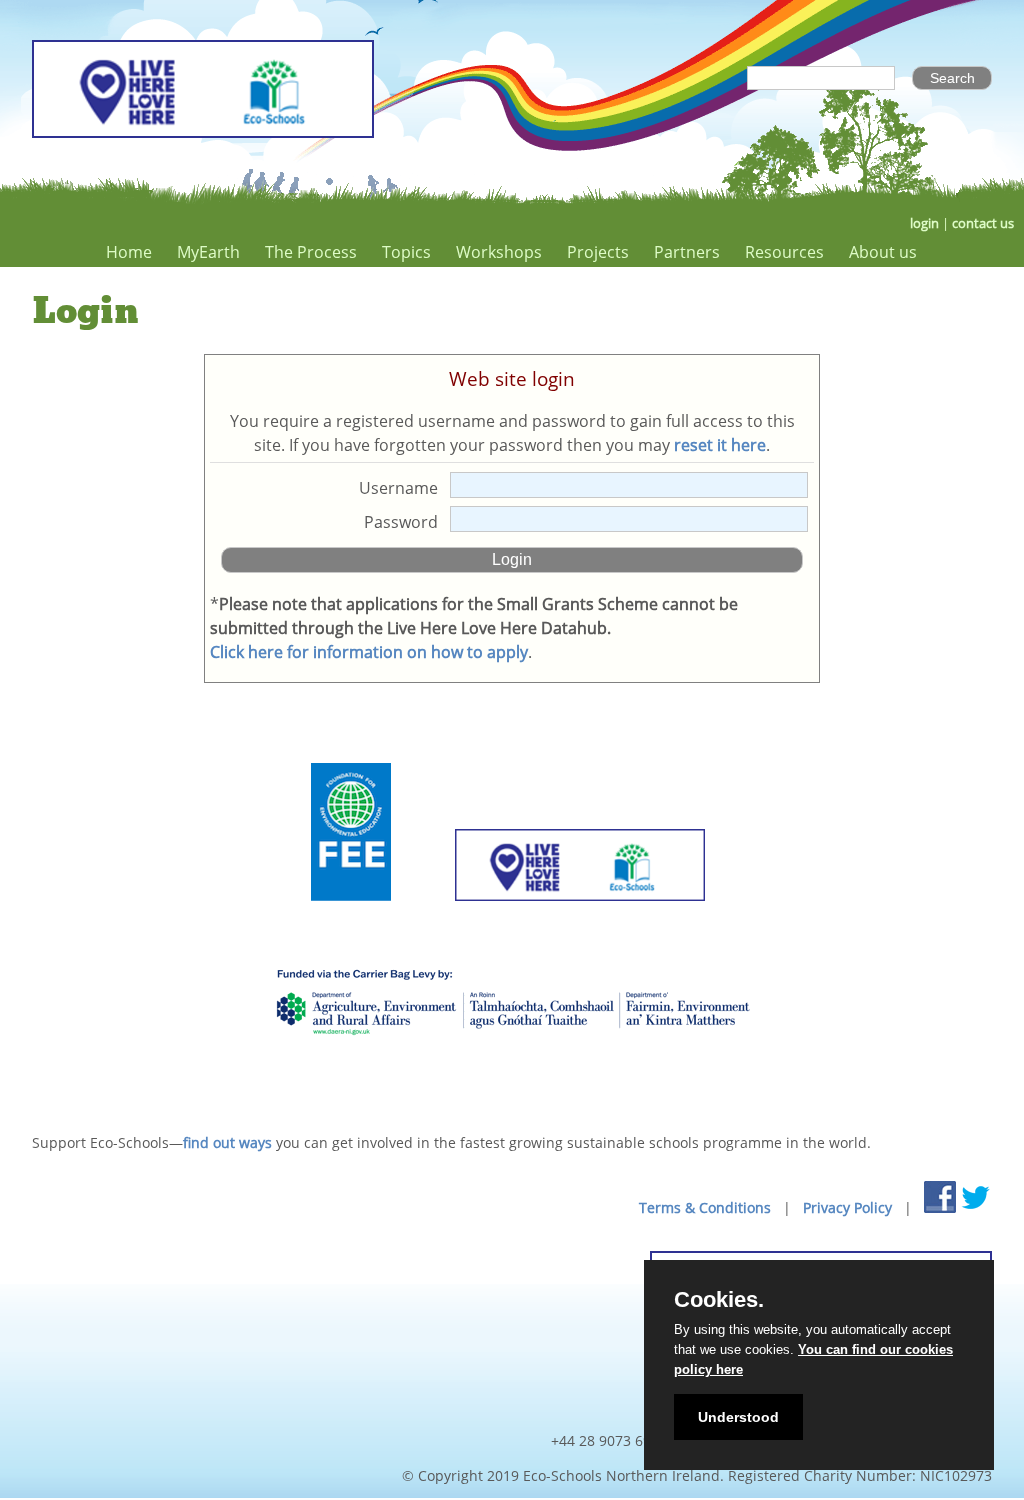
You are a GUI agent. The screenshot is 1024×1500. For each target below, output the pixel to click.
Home (129, 252)
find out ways (227, 1142)
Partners (687, 252)
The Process (311, 252)
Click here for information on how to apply (369, 652)
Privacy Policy (847, 1207)
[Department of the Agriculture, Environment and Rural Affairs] (512, 1068)
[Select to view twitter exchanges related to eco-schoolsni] (976, 1197)
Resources (784, 252)
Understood (738, 1417)
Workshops (499, 252)
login (924, 223)
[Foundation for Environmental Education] (351, 925)
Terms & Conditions (705, 1207)
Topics (406, 252)
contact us (983, 223)
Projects (598, 252)
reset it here (720, 445)
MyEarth (208, 252)
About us (883, 252)
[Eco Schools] (580, 925)
